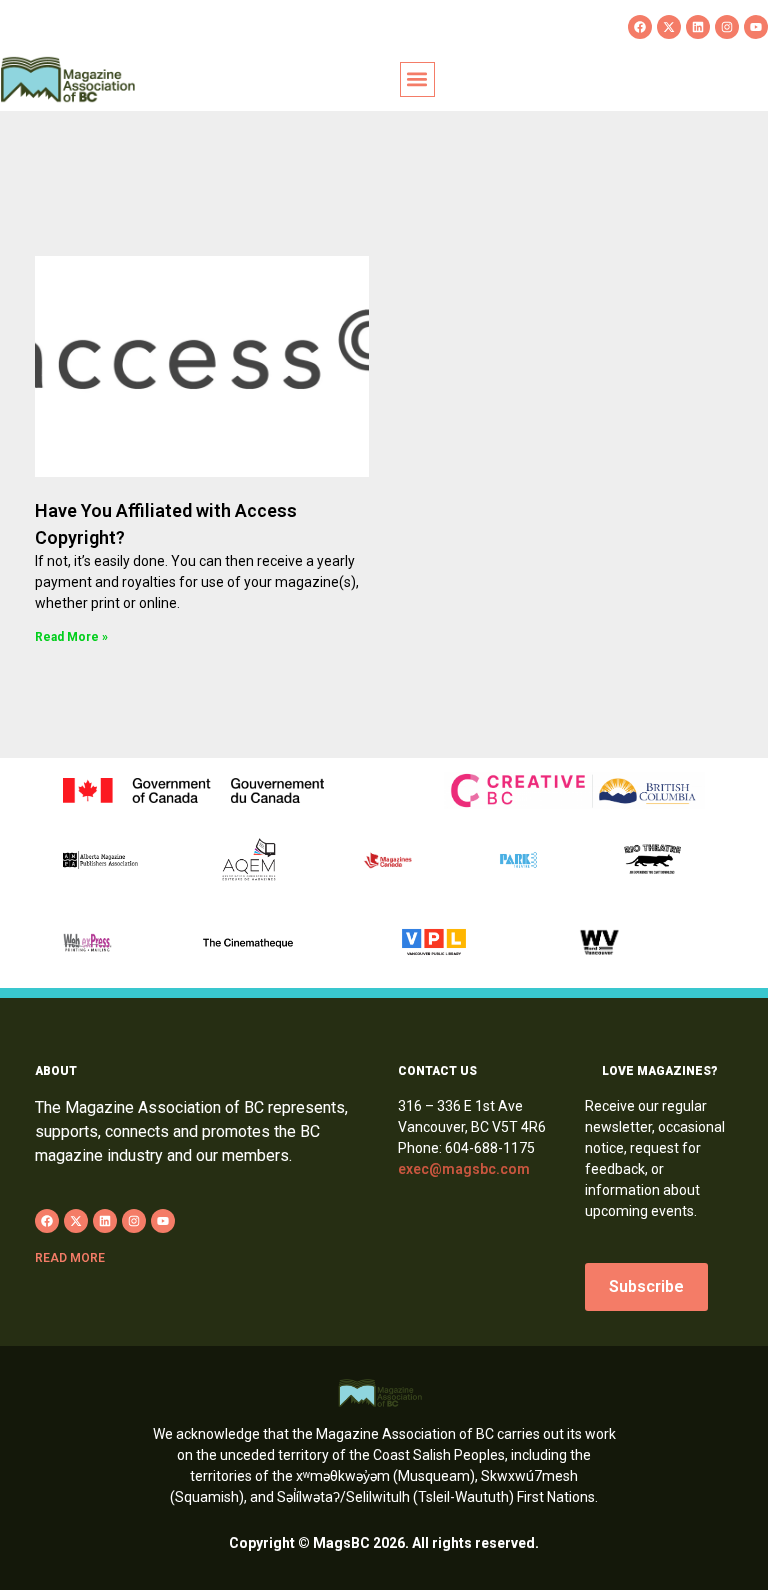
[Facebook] (640, 27)
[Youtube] (756, 27)
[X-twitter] (669, 27)
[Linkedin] (698, 27)
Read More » (71, 637)
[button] (417, 79)
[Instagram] (727, 27)
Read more (70, 1258)
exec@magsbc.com (464, 1169)
